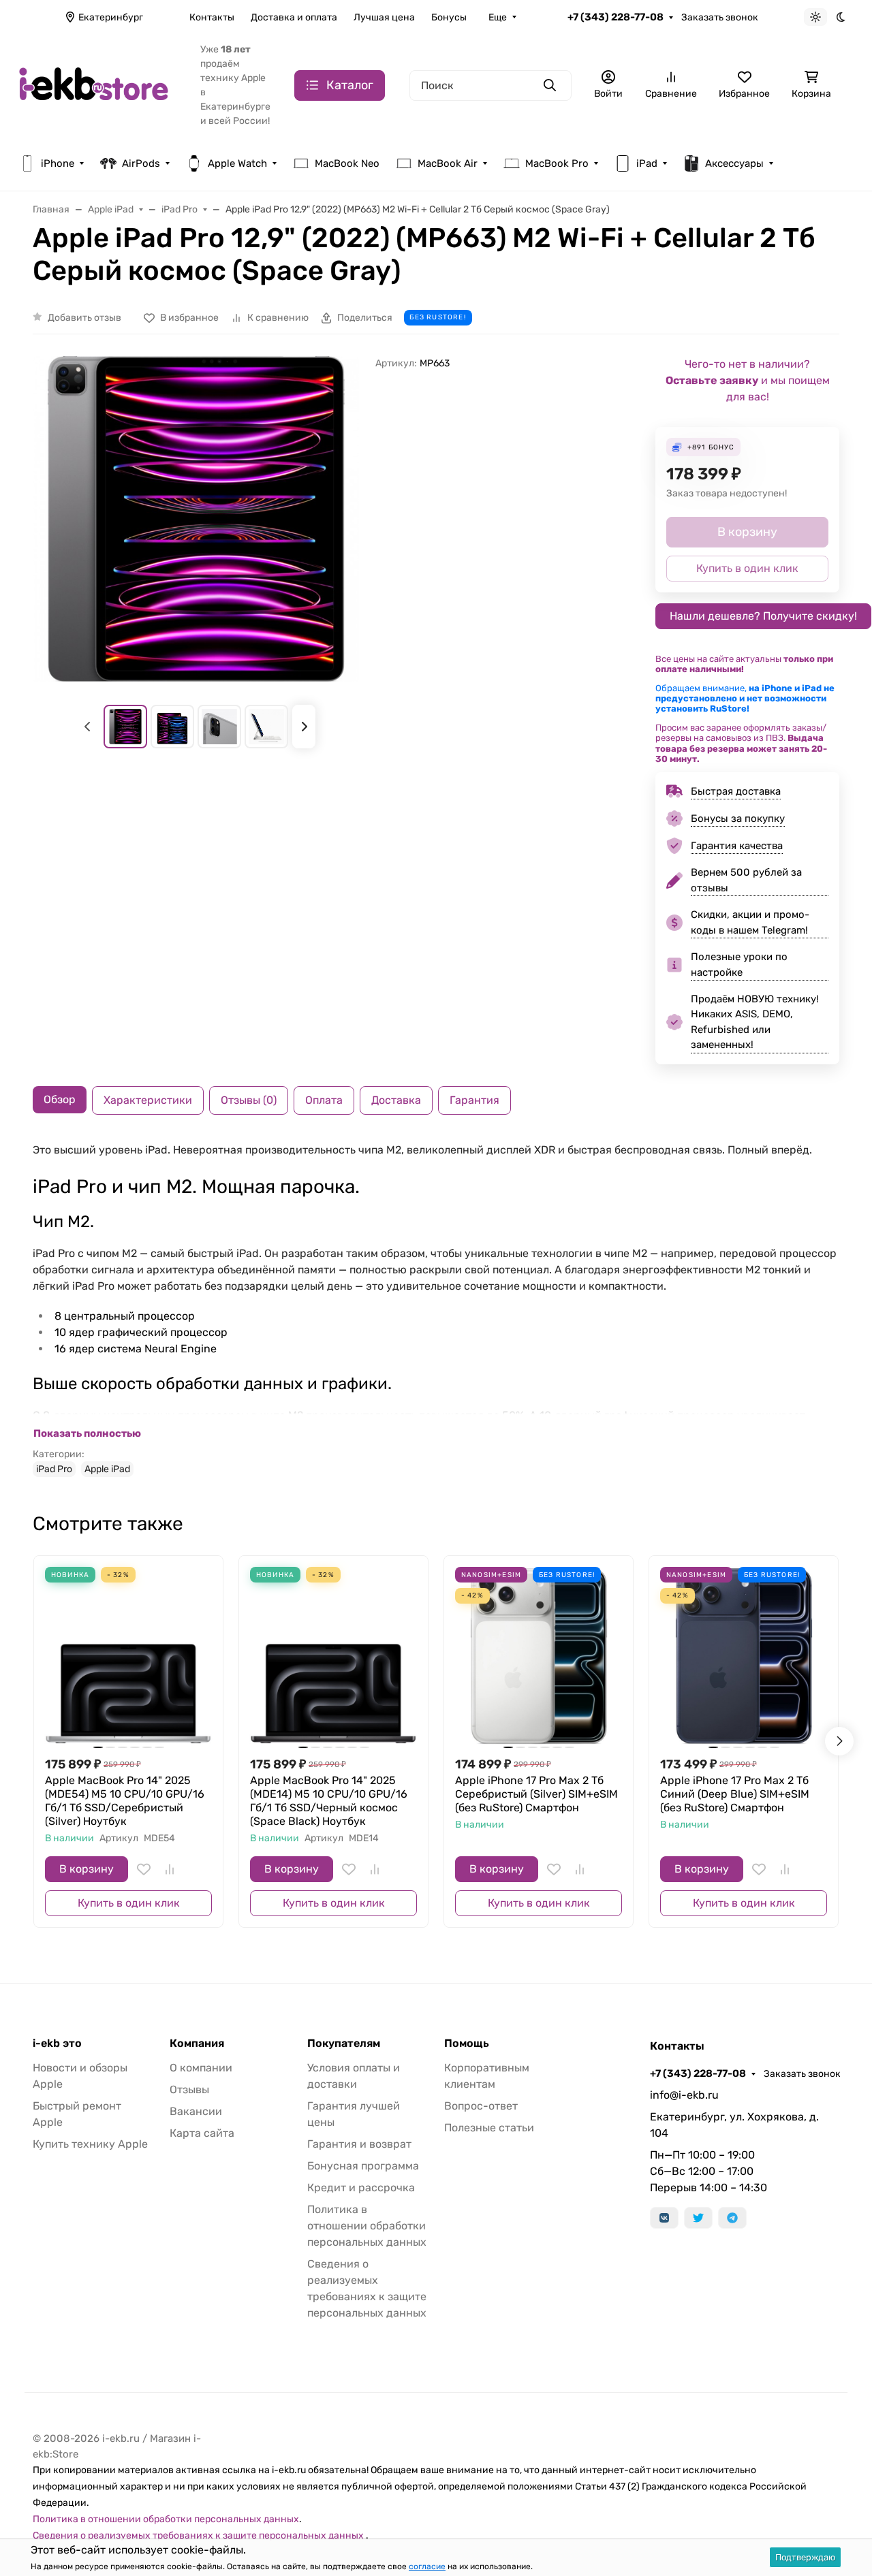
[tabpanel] (436, 1309)
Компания (197, 2044)
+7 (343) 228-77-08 (616, 17)
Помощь (467, 2044)
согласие (427, 2566)
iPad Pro (54, 1469)
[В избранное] (144, 1869)
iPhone (58, 163)
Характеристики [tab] (148, 1100)
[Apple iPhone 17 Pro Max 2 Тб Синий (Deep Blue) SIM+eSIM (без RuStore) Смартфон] (744, 1650)
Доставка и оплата (294, 17)
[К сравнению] (170, 1869)
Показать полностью (87, 1433)
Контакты (212, 17)
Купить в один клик (129, 1903)
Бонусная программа (363, 2166)
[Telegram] (732, 2218)
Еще (498, 17)
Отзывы (189, 2089)
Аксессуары (734, 163)
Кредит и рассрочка (361, 2188)
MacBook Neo (347, 163)
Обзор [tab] (60, 1099)
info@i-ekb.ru (684, 2095)
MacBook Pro (557, 163)
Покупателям (344, 2044)
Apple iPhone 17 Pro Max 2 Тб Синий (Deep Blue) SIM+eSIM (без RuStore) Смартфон (735, 1794)
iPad (647, 163)
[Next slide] (304, 727)
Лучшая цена (384, 17)
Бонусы (449, 17)
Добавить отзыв (84, 318)
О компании (201, 2068)
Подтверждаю (805, 2557)
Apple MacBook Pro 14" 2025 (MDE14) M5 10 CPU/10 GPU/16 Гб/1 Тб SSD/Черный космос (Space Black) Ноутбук (329, 1801)
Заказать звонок (720, 17)
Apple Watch (237, 163)
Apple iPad (107, 1469)
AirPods (141, 163)
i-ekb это (57, 2044)
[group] (196, 519)
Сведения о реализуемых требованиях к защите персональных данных (199, 2535)
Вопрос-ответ (481, 2106)
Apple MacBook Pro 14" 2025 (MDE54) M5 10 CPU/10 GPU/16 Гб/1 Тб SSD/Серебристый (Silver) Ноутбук (125, 1801)
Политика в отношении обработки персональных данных (367, 2226)
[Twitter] (698, 2218)
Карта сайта (202, 2133)
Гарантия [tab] (474, 1100)
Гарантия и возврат (359, 2144)
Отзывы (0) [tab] (249, 1100)
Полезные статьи (489, 2128)
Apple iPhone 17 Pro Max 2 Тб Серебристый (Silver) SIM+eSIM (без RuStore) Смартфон (536, 1794)
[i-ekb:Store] (99, 84)
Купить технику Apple (90, 2144)
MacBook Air (448, 163)
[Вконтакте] (664, 2218)
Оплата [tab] (324, 1100)
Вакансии (196, 2111)
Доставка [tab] (396, 1100)
